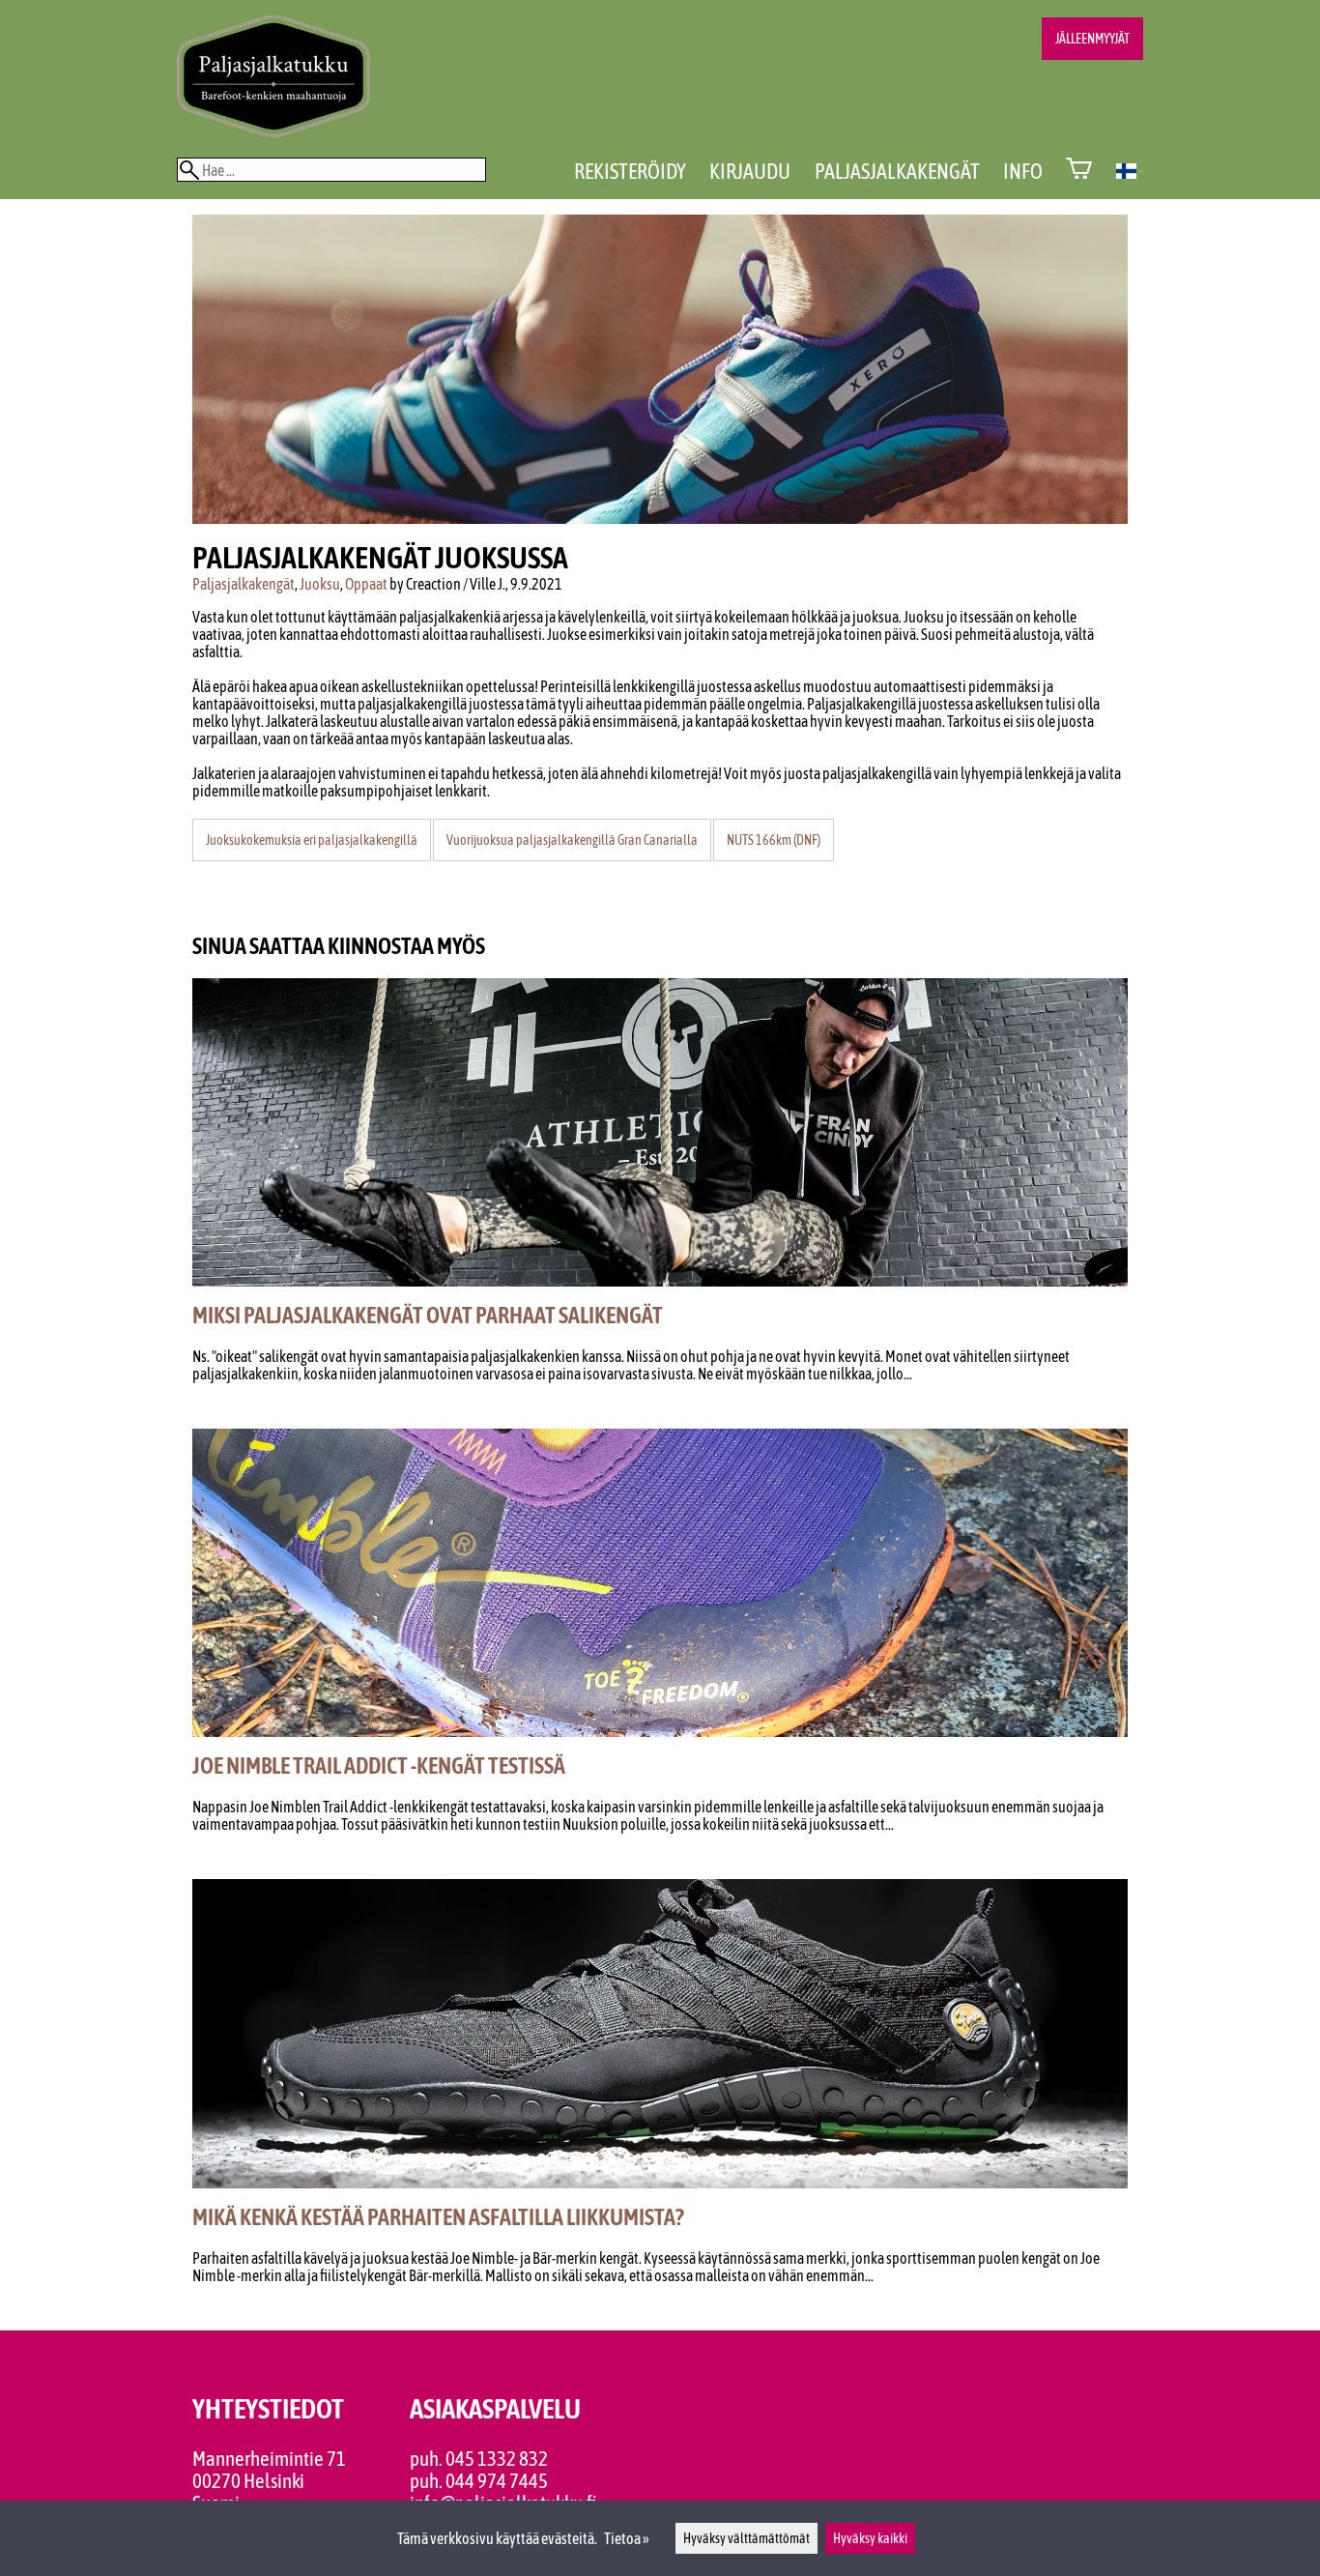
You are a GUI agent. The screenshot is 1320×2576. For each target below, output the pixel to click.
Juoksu (320, 584)
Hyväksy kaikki (870, 2538)
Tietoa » (627, 2538)
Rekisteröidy (630, 171)
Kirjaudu (750, 171)
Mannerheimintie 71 (269, 2459)
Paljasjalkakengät (897, 171)
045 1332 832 (497, 2459)
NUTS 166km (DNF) (774, 840)
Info (1023, 171)
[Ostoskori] (1079, 171)
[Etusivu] (273, 131)
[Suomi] (1130, 173)
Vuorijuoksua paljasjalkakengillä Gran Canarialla (572, 840)
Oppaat (366, 584)
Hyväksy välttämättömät (746, 2538)
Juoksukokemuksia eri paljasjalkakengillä (312, 840)
